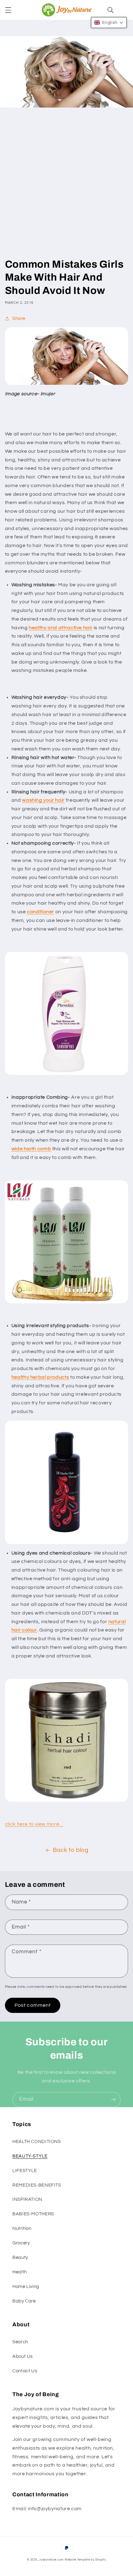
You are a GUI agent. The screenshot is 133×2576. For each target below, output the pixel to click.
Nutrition (22, 2228)
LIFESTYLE (25, 2171)
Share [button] (19, 318)
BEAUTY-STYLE (30, 2156)
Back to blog (71, 1850)
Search (20, 2342)
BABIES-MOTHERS (33, 2214)
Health (20, 2272)
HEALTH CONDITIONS (37, 2142)
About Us (23, 2356)
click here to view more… (34, 1824)
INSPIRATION (27, 2199)
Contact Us (25, 2371)
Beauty (20, 2258)
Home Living (26, 2287)
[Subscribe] (113, 2100)
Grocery (21, 2243)
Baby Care (24, 2301)
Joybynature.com (51, 2560)
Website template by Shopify (85, 2560)
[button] (8, 10)
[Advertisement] (66, 188)
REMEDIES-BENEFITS (37, 2185)
